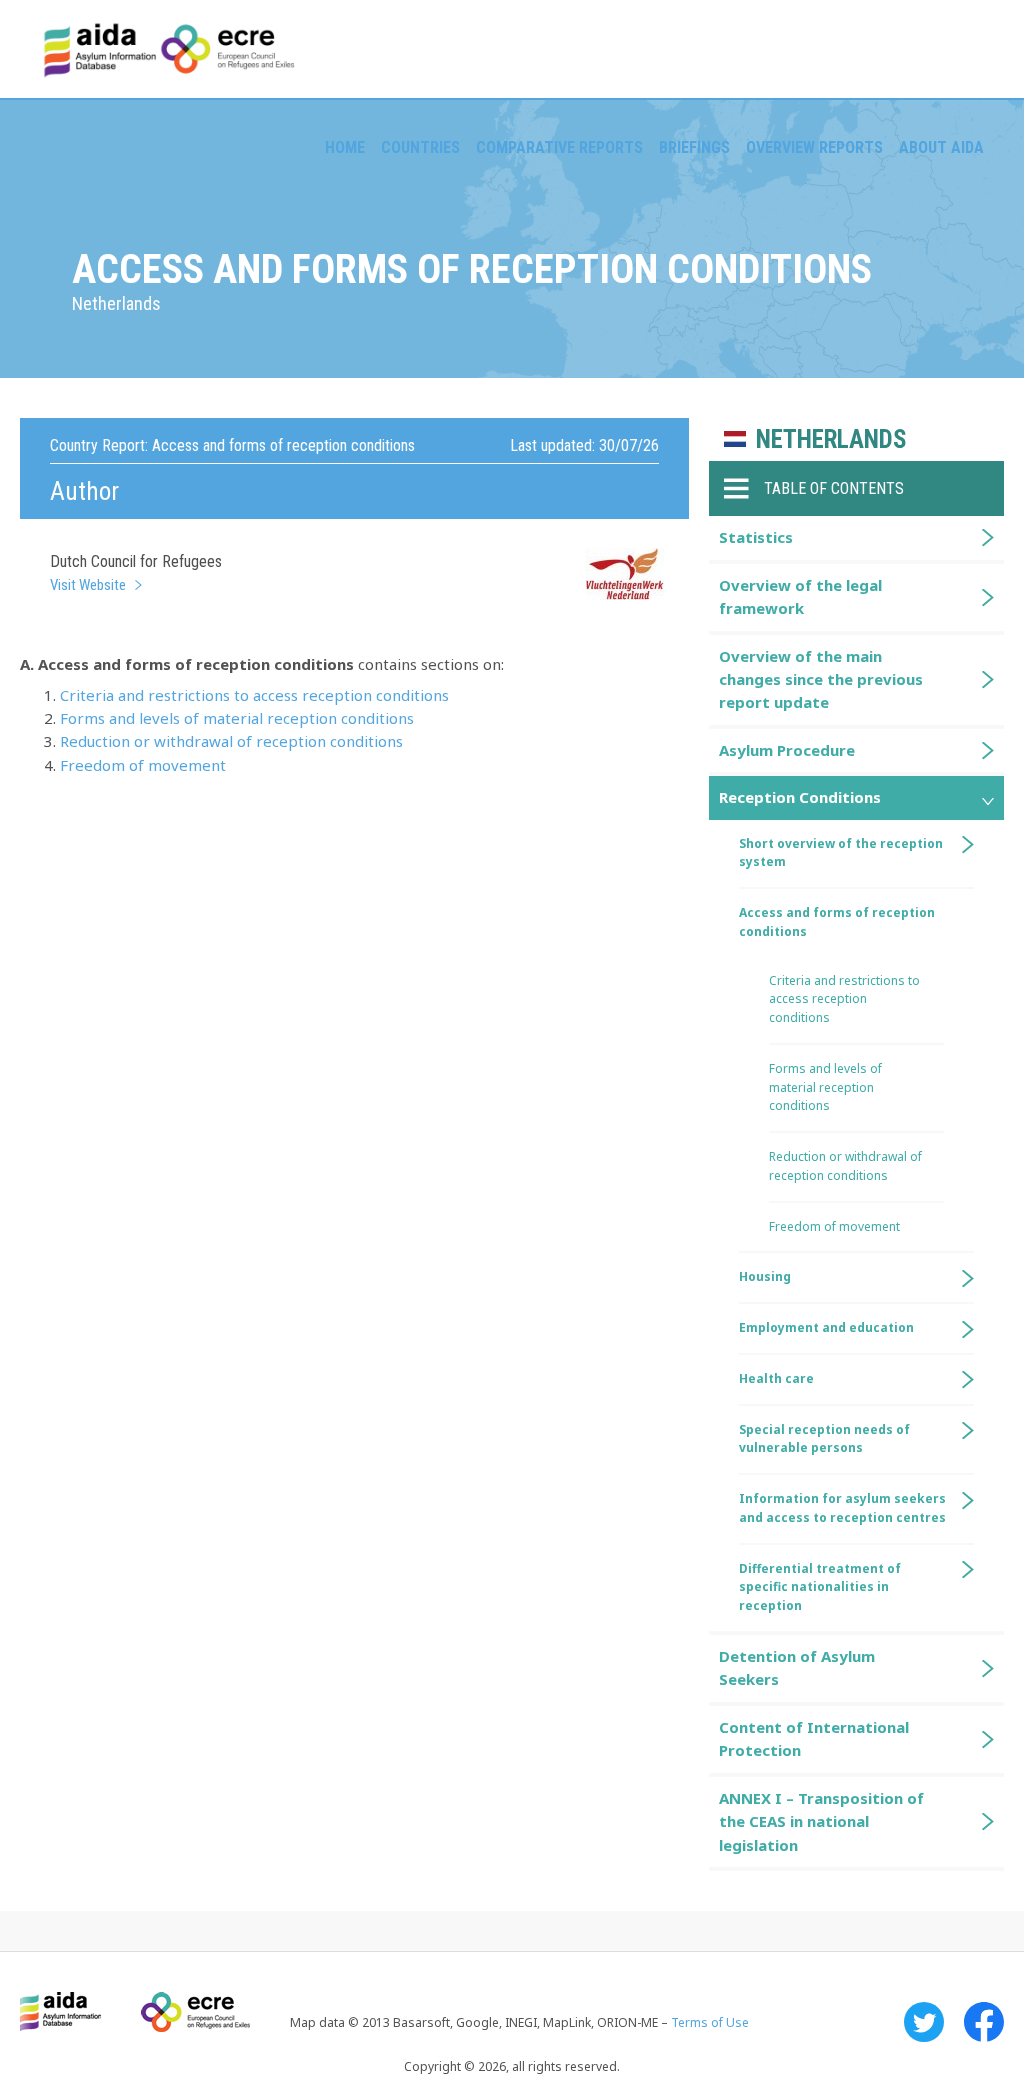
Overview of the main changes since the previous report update (821, 679)
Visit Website (88, 585)
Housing (765, 1276)
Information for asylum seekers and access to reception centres (842, 1508)
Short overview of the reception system (841, 853)
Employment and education (826, 1327)
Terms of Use (710, 2022)
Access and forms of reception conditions (837, 922)
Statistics (756, 537)
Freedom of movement (143, 765)
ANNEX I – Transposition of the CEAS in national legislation (821, 1821)
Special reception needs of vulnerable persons (824, 1439)
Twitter (924, 2022)
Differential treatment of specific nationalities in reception (820, 1587)
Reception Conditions (800, 797)
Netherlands (831, 439)
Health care (776, 1378)
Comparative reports (559, 147)
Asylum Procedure (787, 750)
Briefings (694, 147)
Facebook (984, 2022)
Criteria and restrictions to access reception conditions (254, 695)
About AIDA (941, 147)
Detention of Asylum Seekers (797, 1667)
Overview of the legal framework (800, 596)
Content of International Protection (814, 1738)
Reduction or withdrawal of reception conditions (231, 741)
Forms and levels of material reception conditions (237, 718)
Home (345, 147)
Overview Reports (814, 147)
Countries (420, 147)
